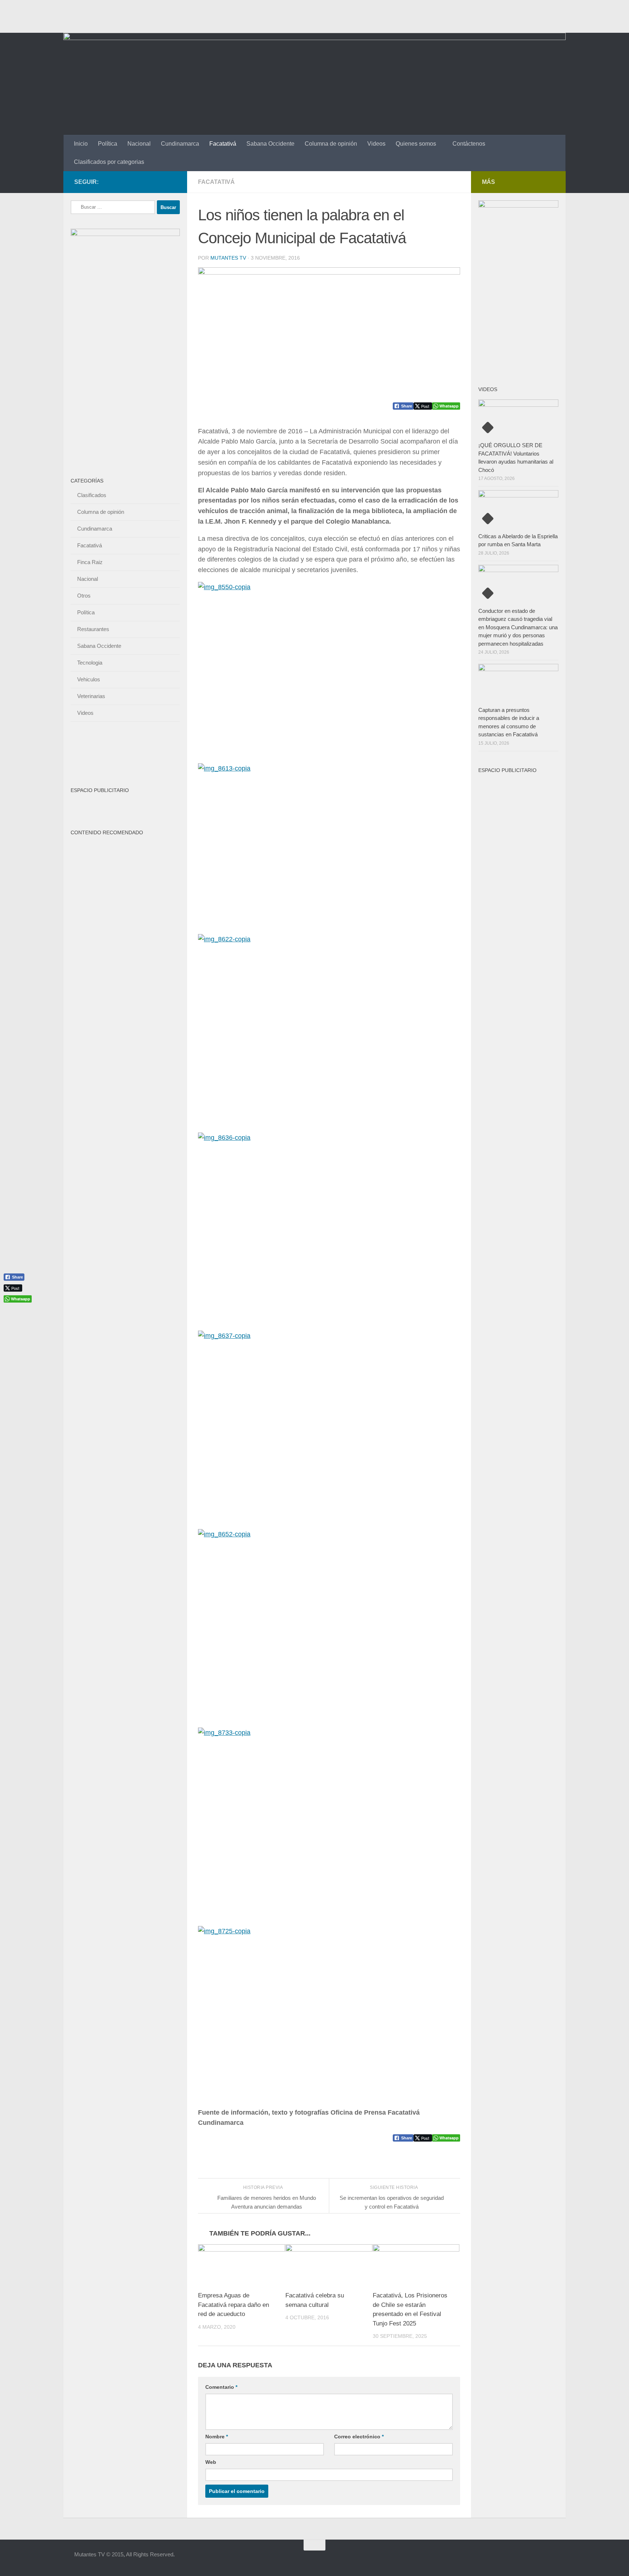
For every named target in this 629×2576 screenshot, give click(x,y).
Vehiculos (89, 679)
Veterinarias (91, 696)
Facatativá (223, 144)
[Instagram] (172, 182)
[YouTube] (149, 182)
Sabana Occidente (270, 144)
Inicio (81, 144)
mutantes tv (228, 258)
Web (211, 2462)
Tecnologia (90, 663)
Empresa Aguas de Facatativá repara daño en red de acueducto (234, 2305)
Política (108, 144)
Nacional (139, 144)
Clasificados (92, 495)
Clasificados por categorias (109, 162)
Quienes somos (416, 144)
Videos (376, 144)
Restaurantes (93, 629)
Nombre (217, 2437)
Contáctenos (469, 144)
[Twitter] (160, 182)
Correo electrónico (359, 2437)
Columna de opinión (331, 144)
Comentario (221, 2387)
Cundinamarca (180, 144)
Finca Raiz (90, 562)
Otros (84, 596)
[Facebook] (137, 182)
